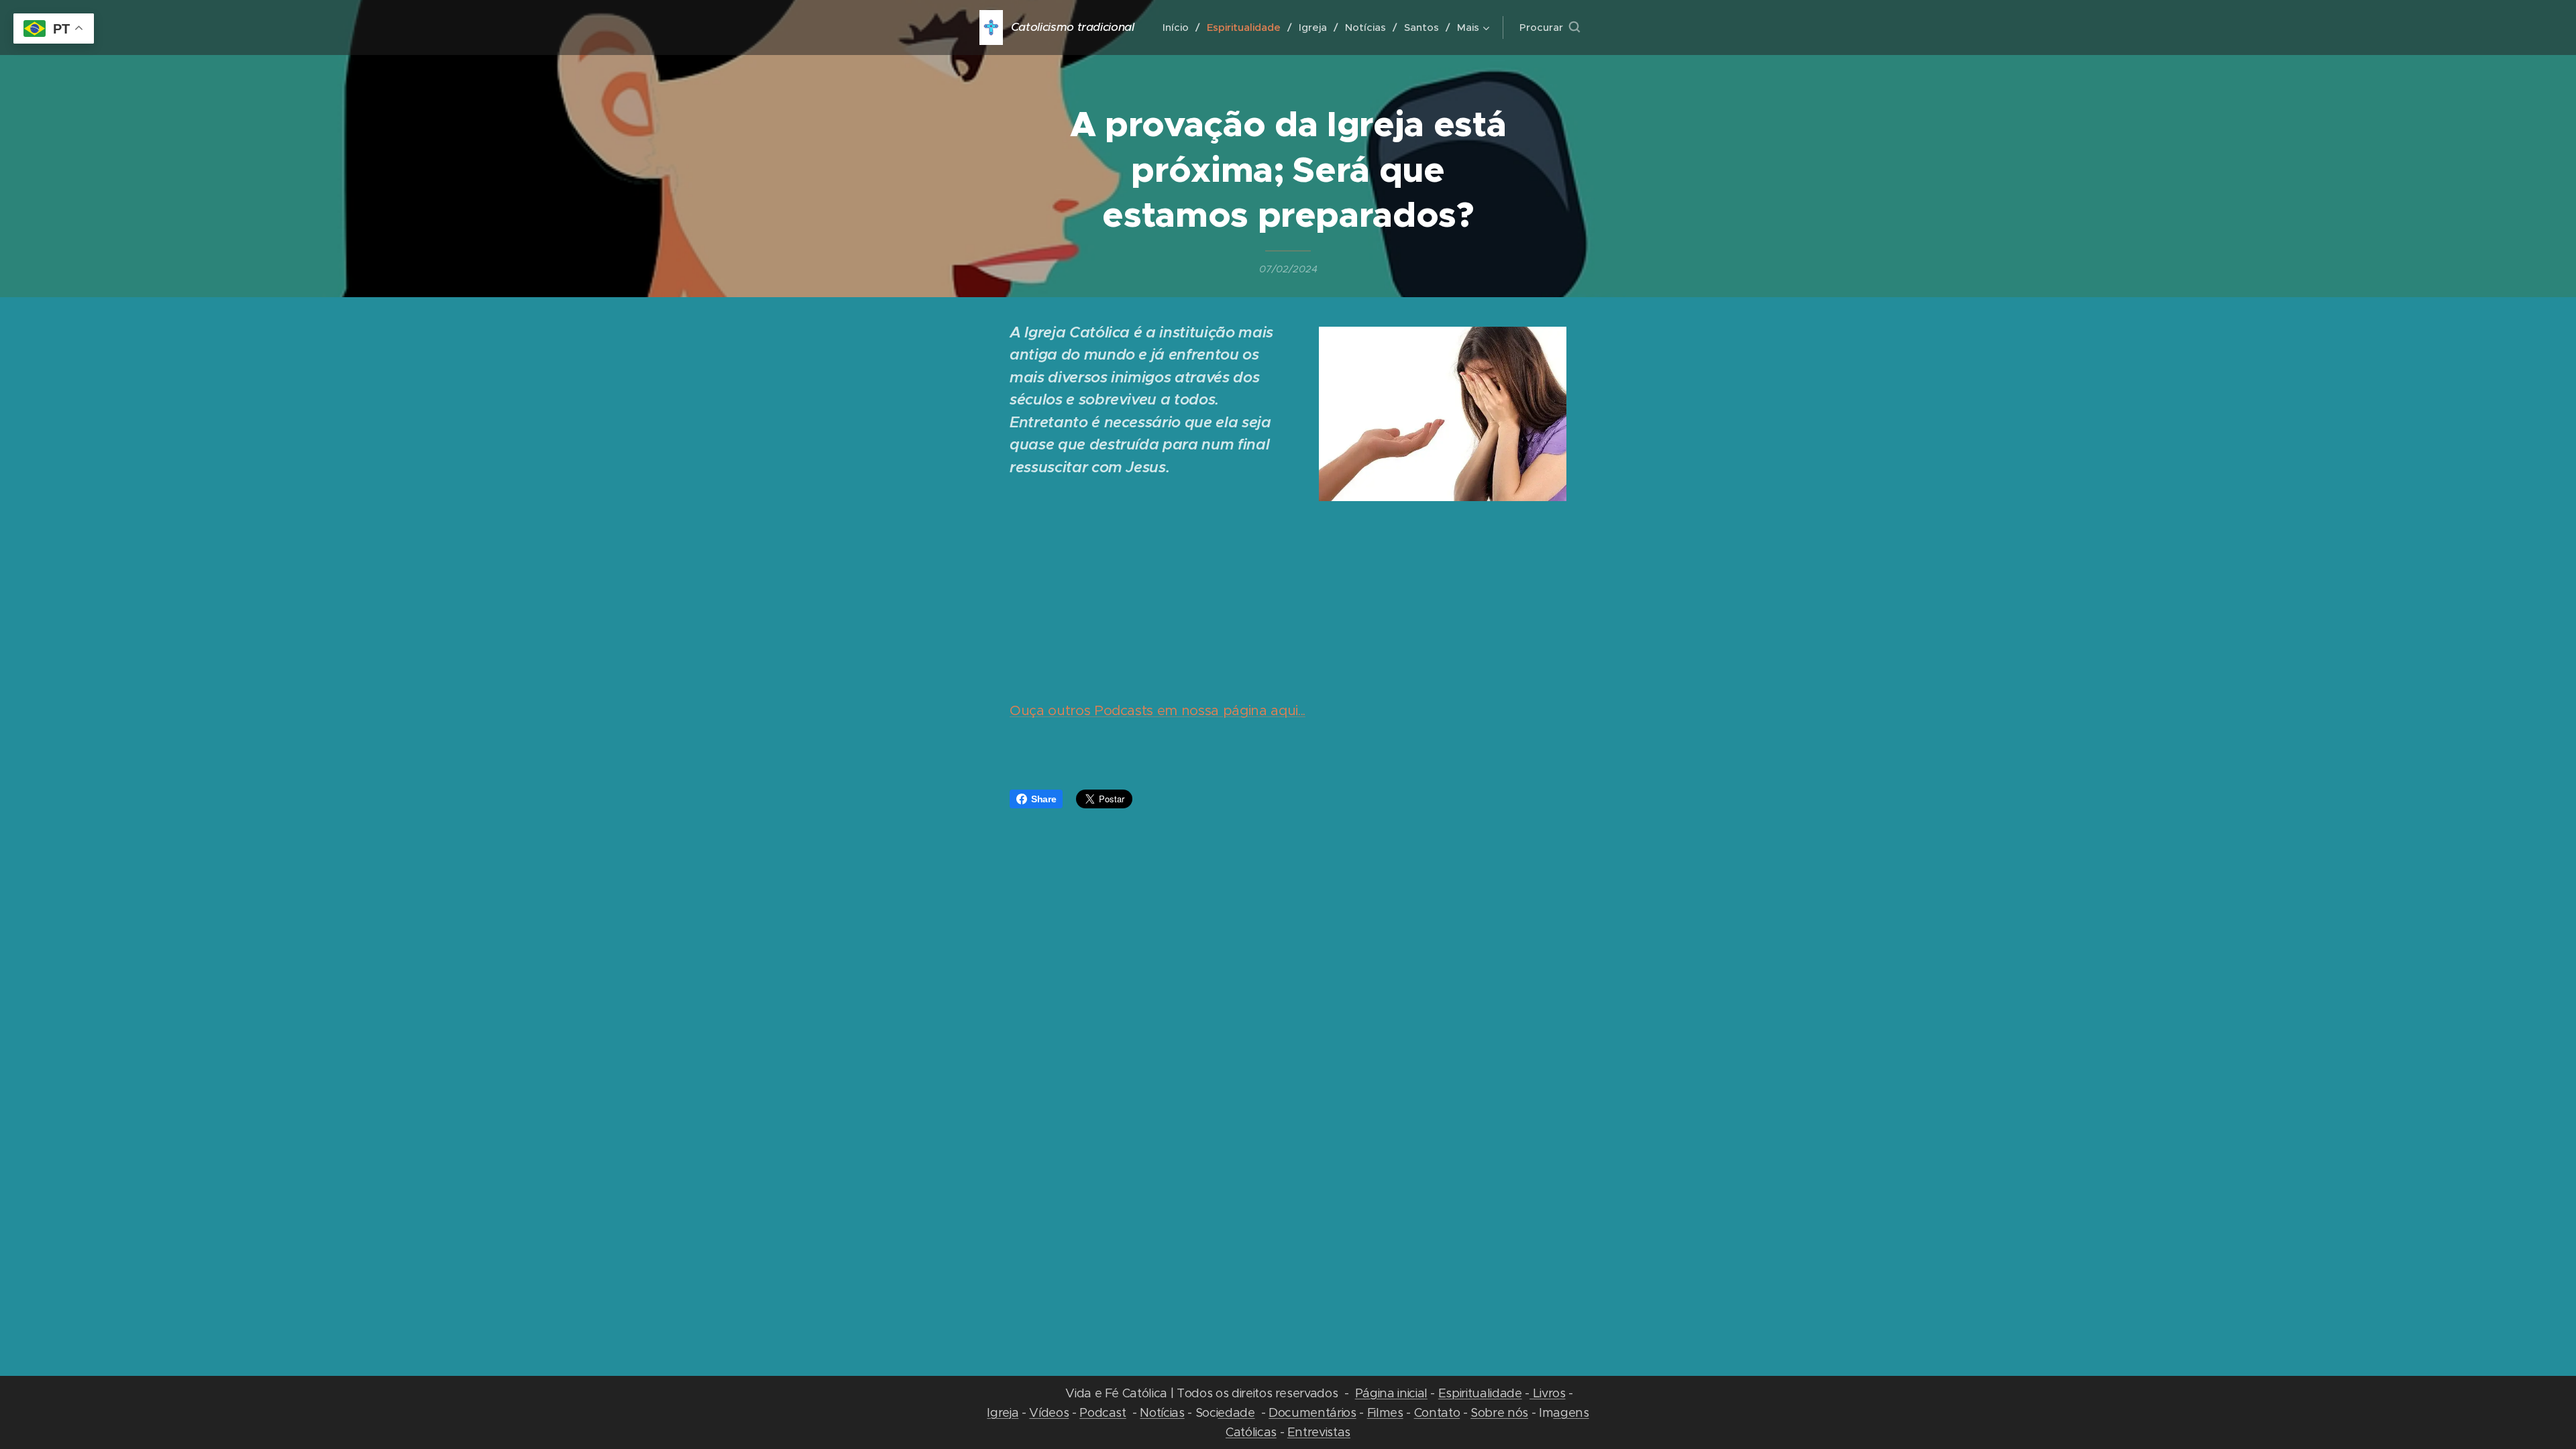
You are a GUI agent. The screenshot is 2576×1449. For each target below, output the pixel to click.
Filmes (1385, 1412)
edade (1236, 1412)
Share (1043, 799)
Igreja (1003, 1412)
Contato (1437, 1412)
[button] (1550, 28)
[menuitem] (1180, 28)
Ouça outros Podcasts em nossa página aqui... (1158, 710)
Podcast (1103, 1412)
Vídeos (1049, 1412)
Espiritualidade (1480, 1393)
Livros (1548, 1393)
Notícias (1162, 1412)
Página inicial (1391, 1393)
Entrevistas (1319, 1432)
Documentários (1312, 1412)
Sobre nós (1499, 1412)
